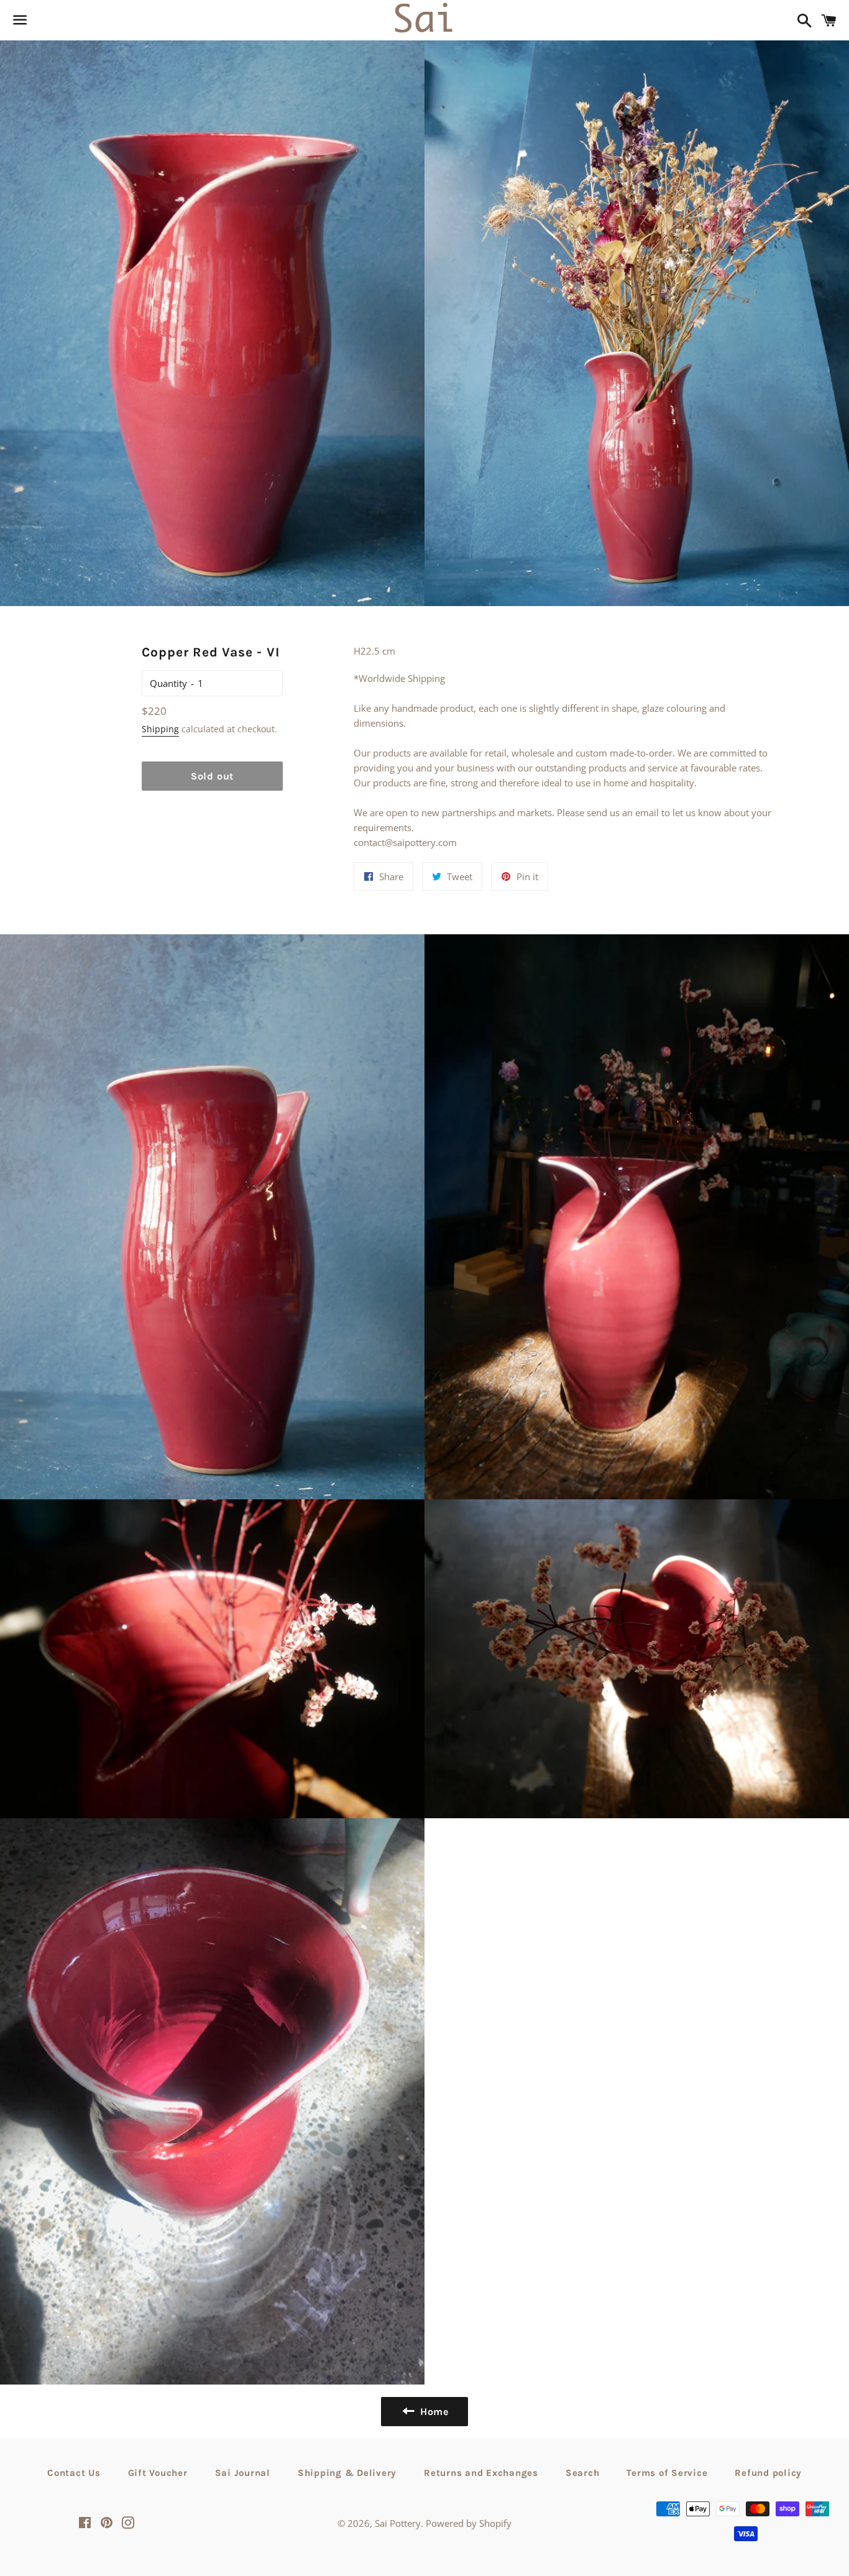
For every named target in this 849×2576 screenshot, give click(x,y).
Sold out (212, 776)
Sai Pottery (398, 2523)
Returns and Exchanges (481, 2473)
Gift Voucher (158, 2473)
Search (583, 2473)
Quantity (168, 683)
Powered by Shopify (469, 2523)
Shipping (160, 729)
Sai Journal (243, 2473)
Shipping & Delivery (347, 2473)
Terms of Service (667, 2473)
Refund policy (768, 2473)
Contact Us (74, 2473)
